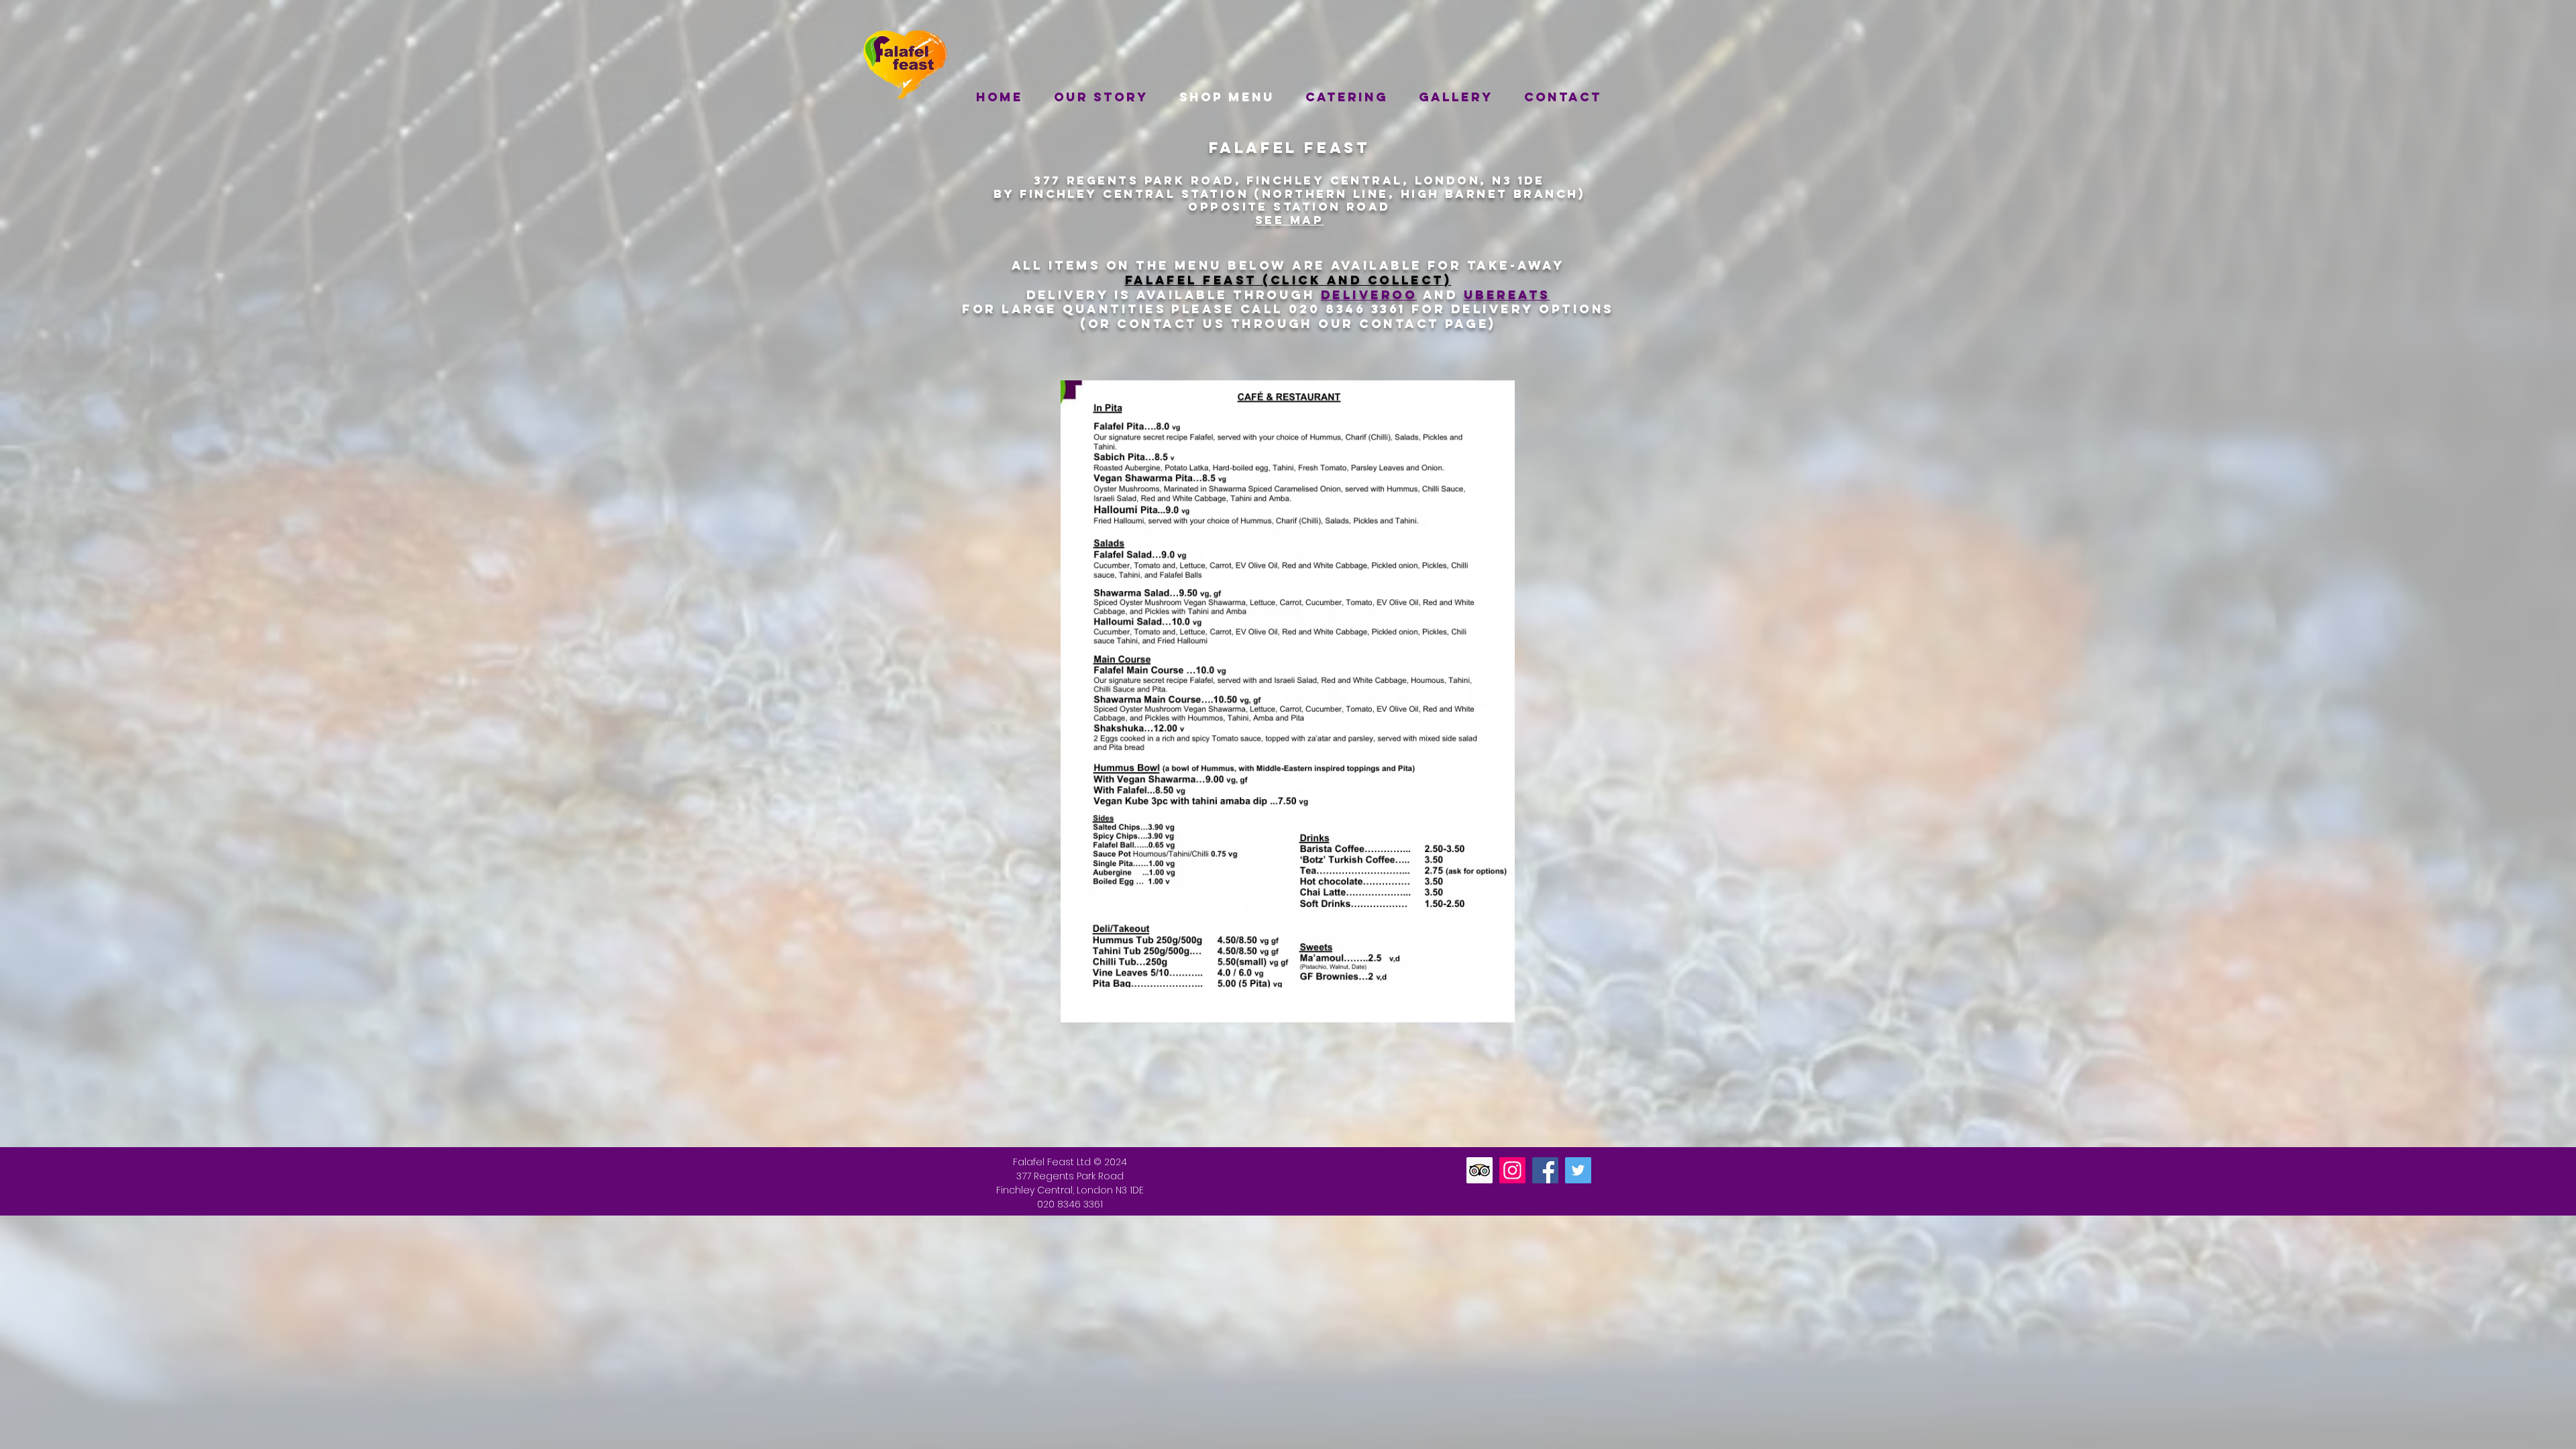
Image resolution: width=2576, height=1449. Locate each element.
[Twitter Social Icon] (1578, 1170)
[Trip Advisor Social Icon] (1480, 1170)
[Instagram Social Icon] (1512, 1170)
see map (1289, 220)
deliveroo (1369, 295)
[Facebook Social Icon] (1545, 1170)
